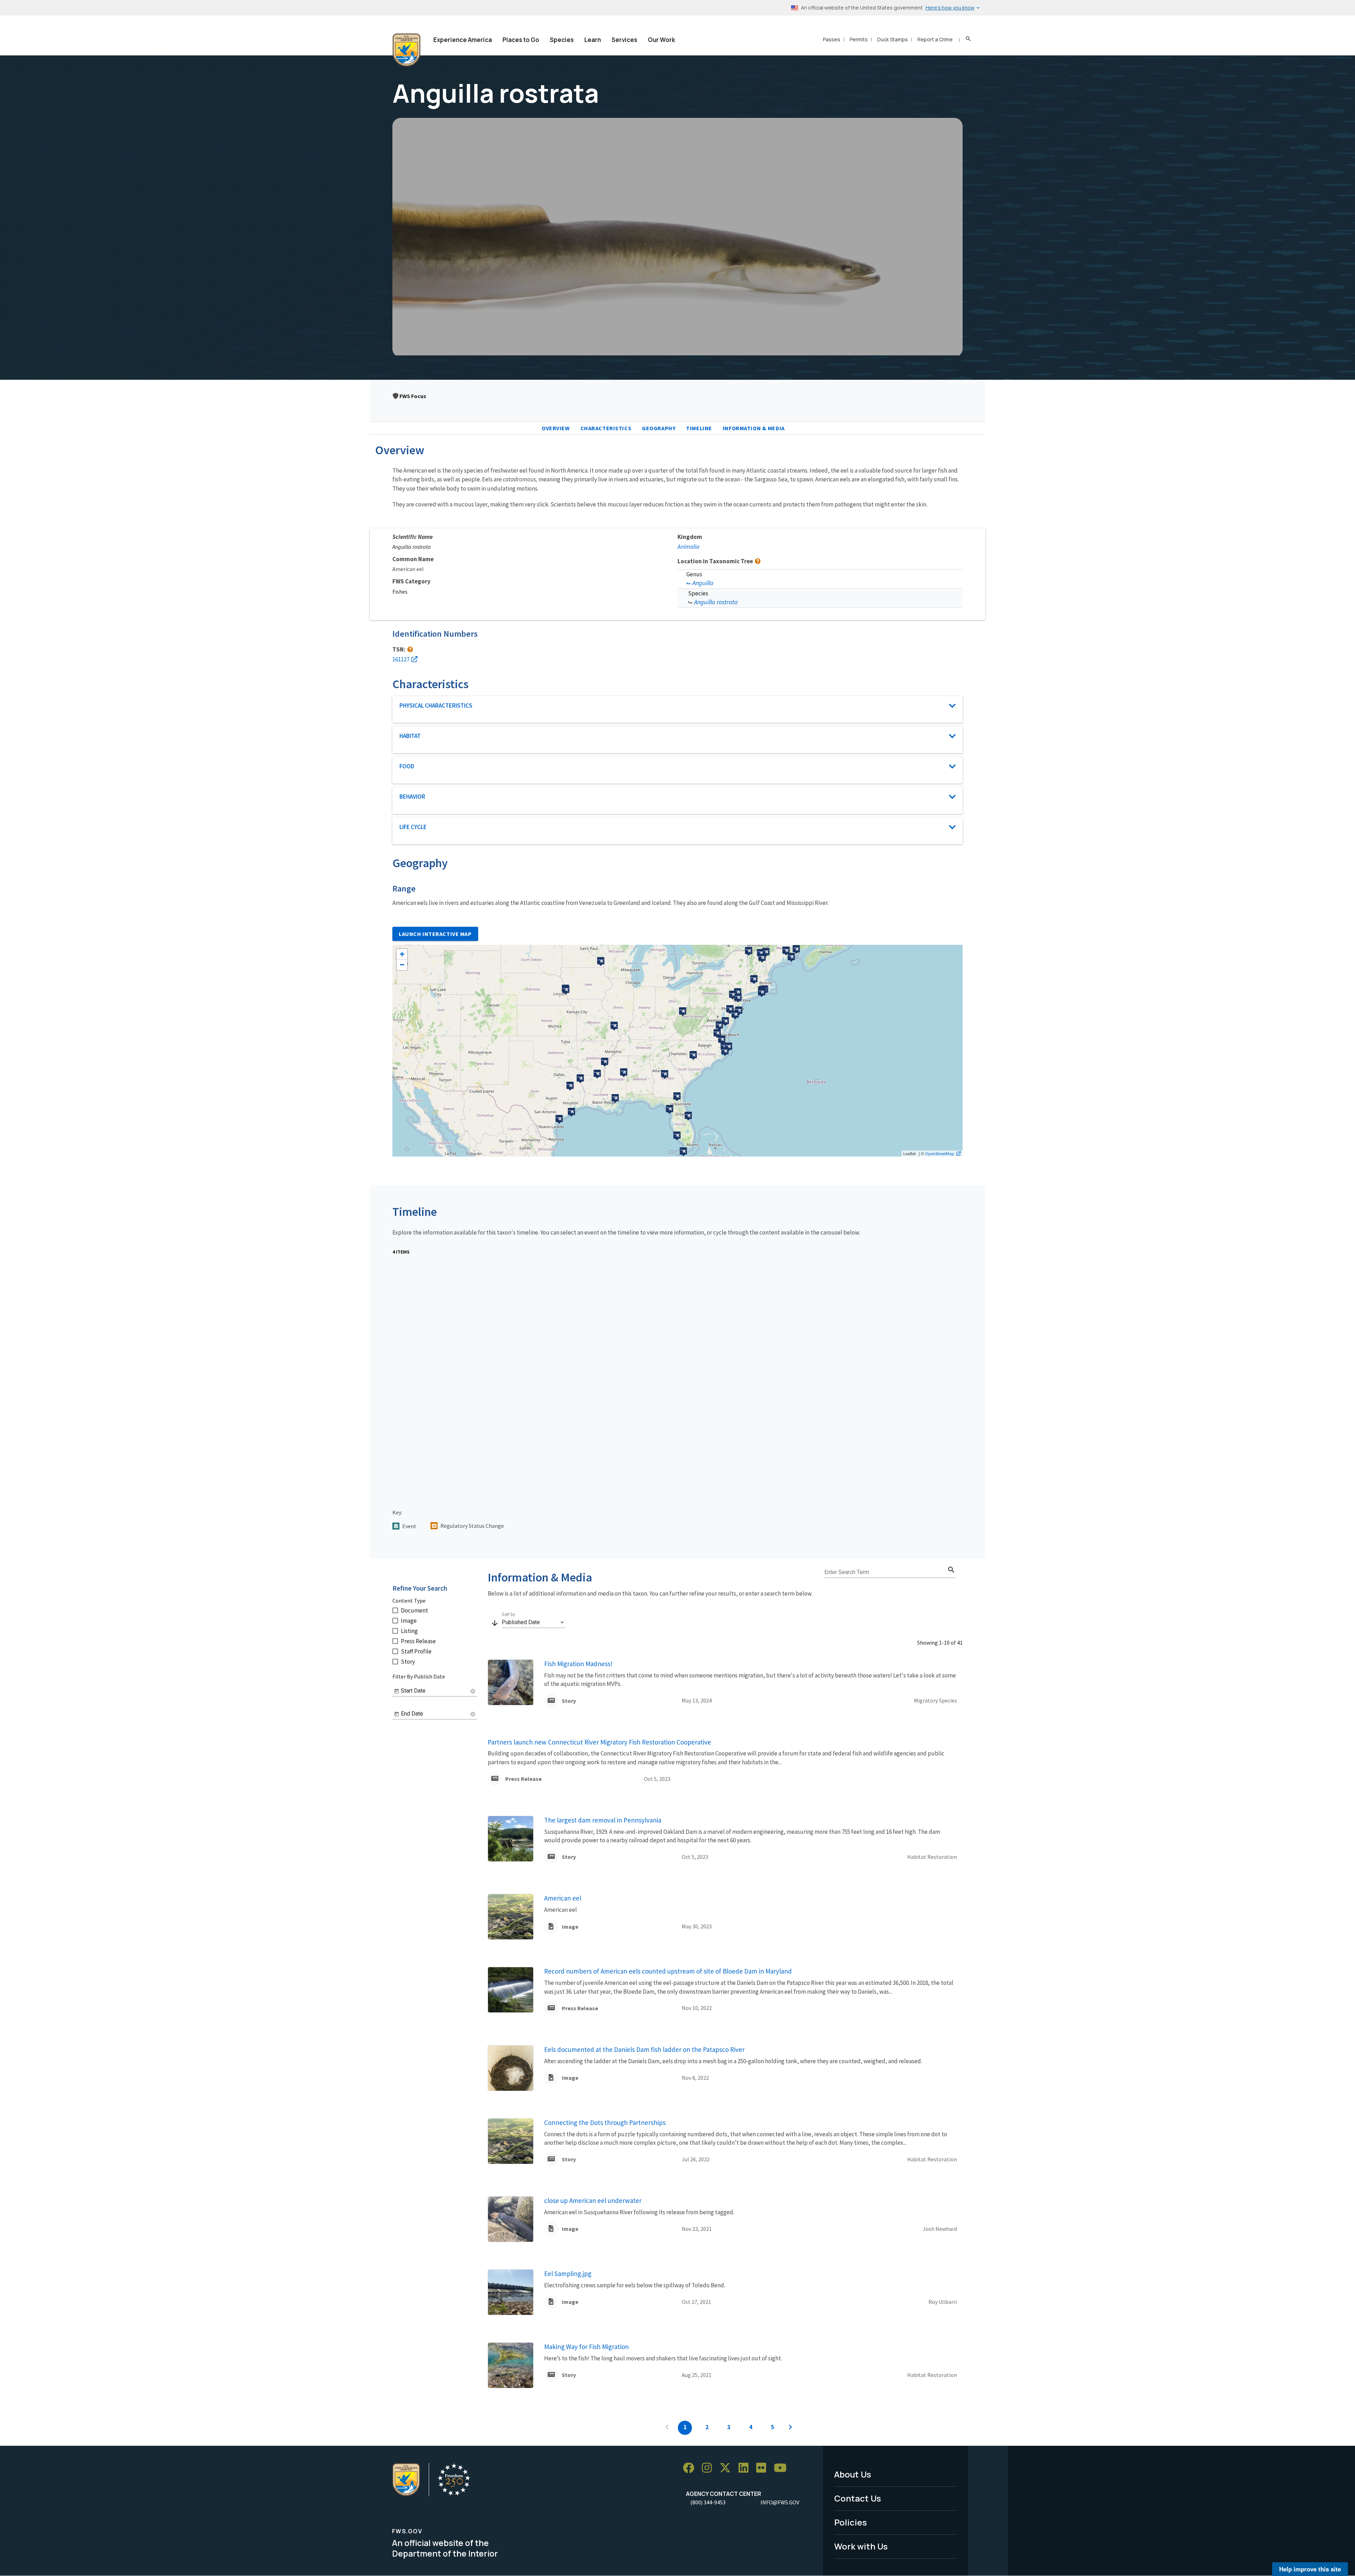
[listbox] (534, 1622)
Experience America (463, 40)
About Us (853, 2474)
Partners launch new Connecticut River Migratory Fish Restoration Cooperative (599, 1742)
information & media (754, 428)
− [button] (402, 965)
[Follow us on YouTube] (783, 2468)
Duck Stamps (893, 39)
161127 (401, 659)
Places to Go (521, 40)
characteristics (606, 428)
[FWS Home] (406, 50)
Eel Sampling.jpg (568, 2274)
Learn (593, 40)
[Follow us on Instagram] (709, 2468)
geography (659, 428)
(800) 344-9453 (708, 2502)
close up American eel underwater (593, 2200)
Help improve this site (1310, 2569)
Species (562, 40)
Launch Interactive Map (435, 934)
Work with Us (861, 2546)
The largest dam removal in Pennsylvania (603, 1820)
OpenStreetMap (940, 1153)
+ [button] (402, 954)
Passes (832, 39)
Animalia (688, 547)
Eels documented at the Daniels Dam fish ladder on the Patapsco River (644, 2049)
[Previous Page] (667, 2428)
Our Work (661, 40)
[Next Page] (790, 2428)
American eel (563, 1898)
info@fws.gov (780, 2502)
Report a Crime (935, 39)
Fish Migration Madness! (578, 1664)
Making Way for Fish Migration (586, 2347)
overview (556, 428)
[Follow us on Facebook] (691, 2468)
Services (624, 40)
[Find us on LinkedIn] (746, 2468)
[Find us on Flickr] (764, 2468)
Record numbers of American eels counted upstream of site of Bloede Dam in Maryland (668, 1971)
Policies (851, 2522)
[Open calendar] (397, 1691)
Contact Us (858, 2498)
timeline (699, 428)
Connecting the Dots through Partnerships (605, 2122)
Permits (859, 39)
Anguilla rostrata (716, 602)
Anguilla (703, 583)
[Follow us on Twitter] (728, 2468)
